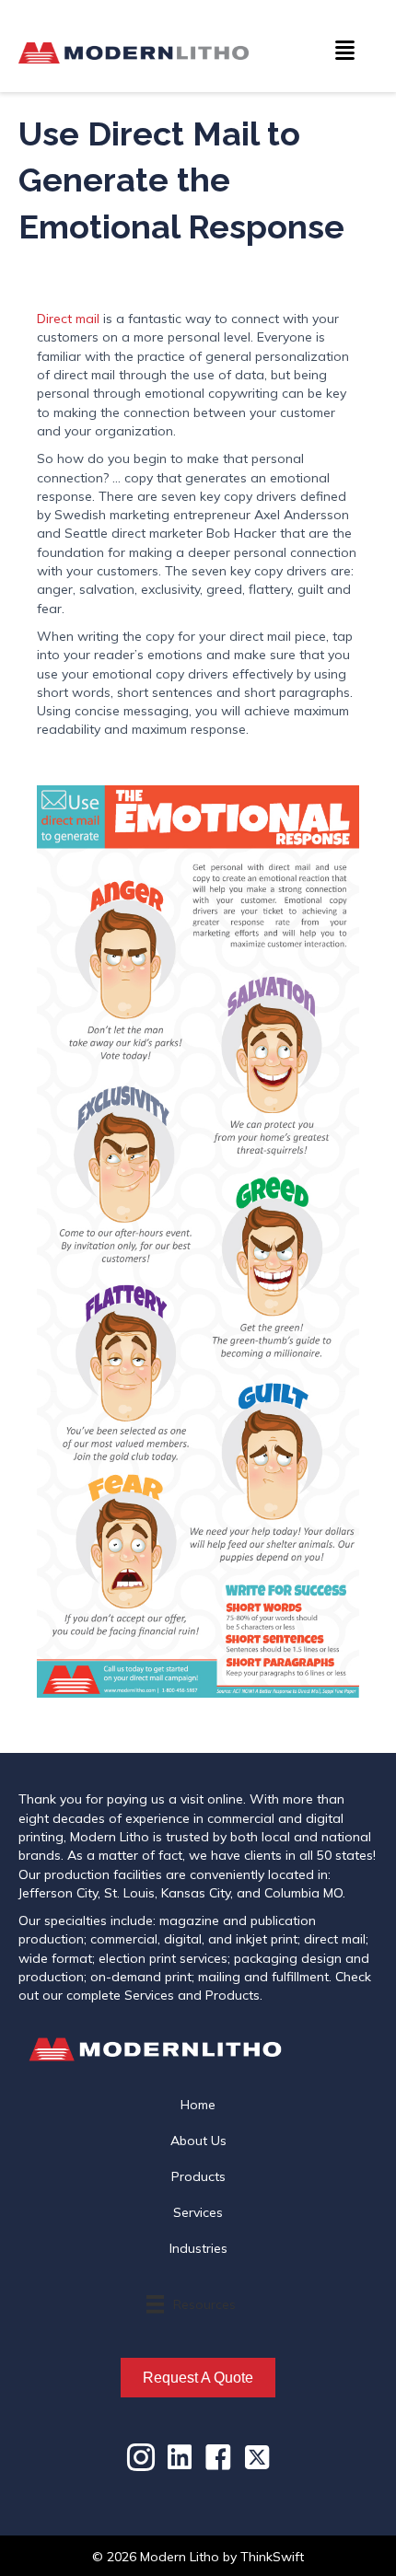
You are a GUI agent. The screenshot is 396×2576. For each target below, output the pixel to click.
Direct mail (68, 319)
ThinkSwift (272, 2557)
